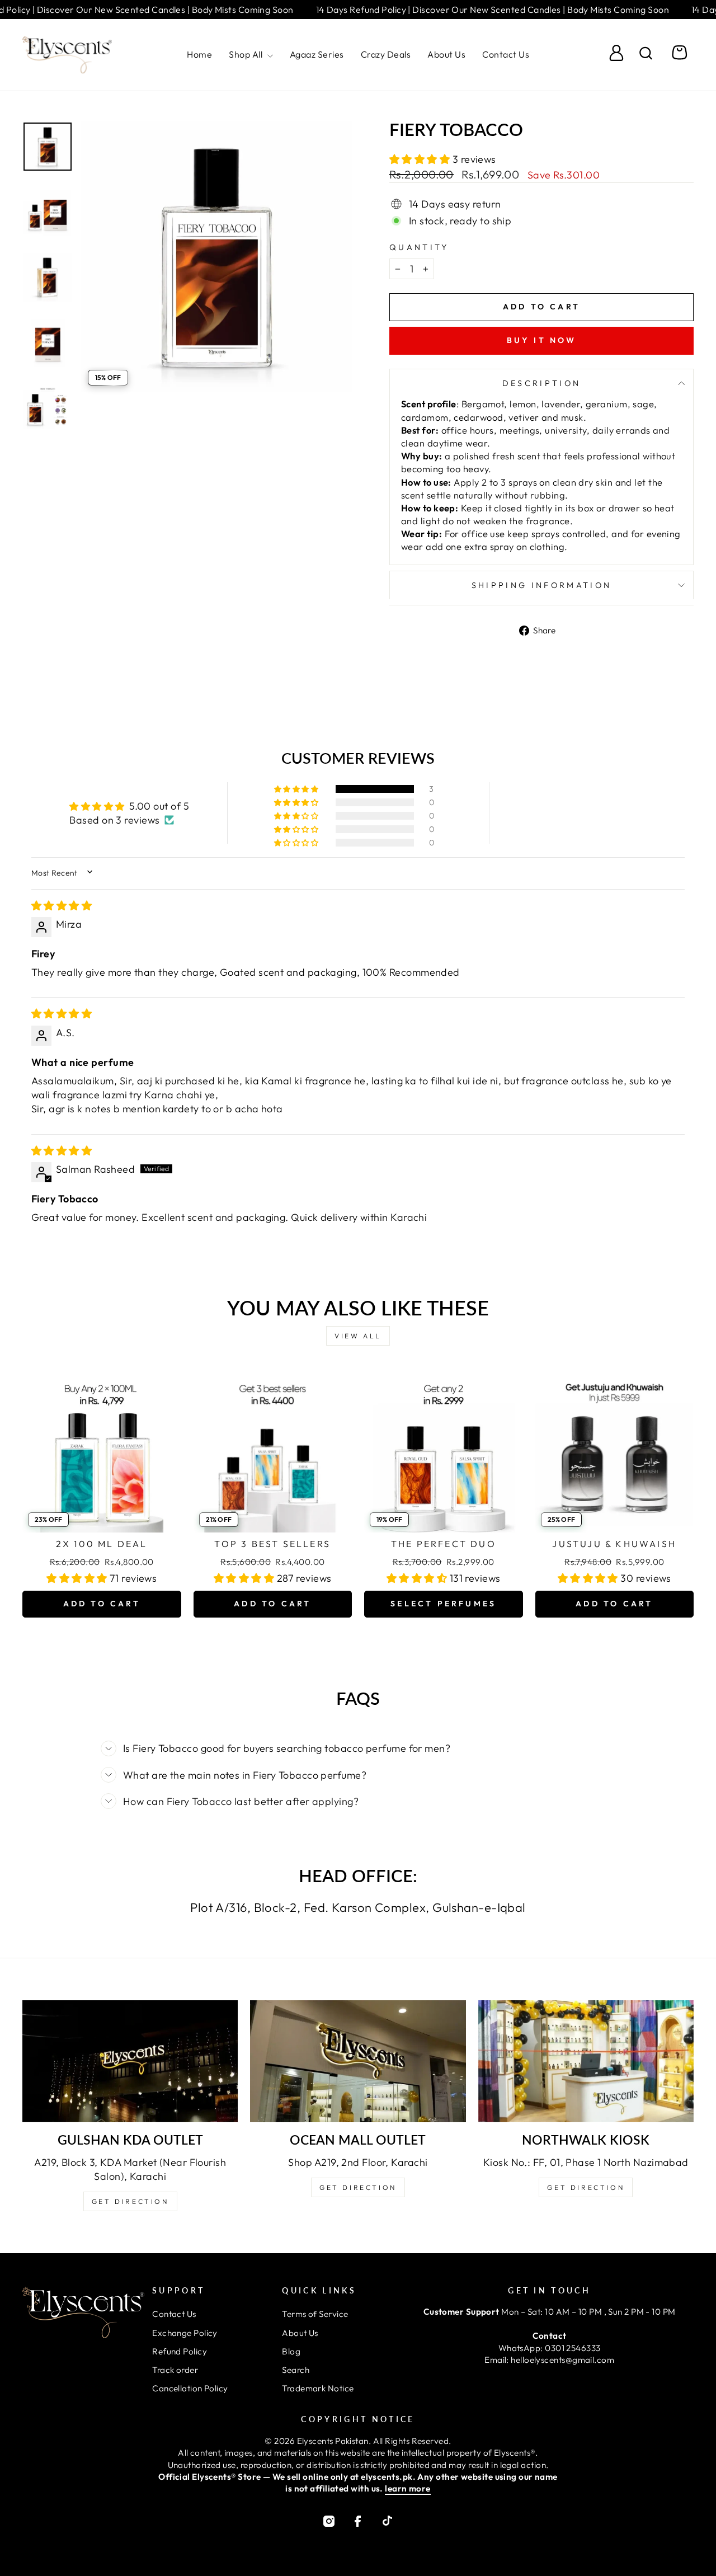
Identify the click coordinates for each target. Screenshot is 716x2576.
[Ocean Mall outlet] (358, 2061)
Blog (291, 2351)
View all (358, 1336)
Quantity (419, 247)
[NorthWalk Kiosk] (586, 2061)
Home (199, 54)
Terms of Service (315, 2314)
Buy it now (542, 340)
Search (296, 2370)
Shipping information (541, 585)
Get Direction (130, 2201)
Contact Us (506, 54)
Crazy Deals (386, 54)
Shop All (247, 54)
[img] (62, 906)
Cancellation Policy (190, 2388)
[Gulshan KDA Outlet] (130, 2061)
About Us (446, 54)
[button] (421, 159)
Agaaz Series (317, 54)
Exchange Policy (185, 2333)
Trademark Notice (318, 2388)
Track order (175, 2370)
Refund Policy (180, 2351)
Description (542, 383)
